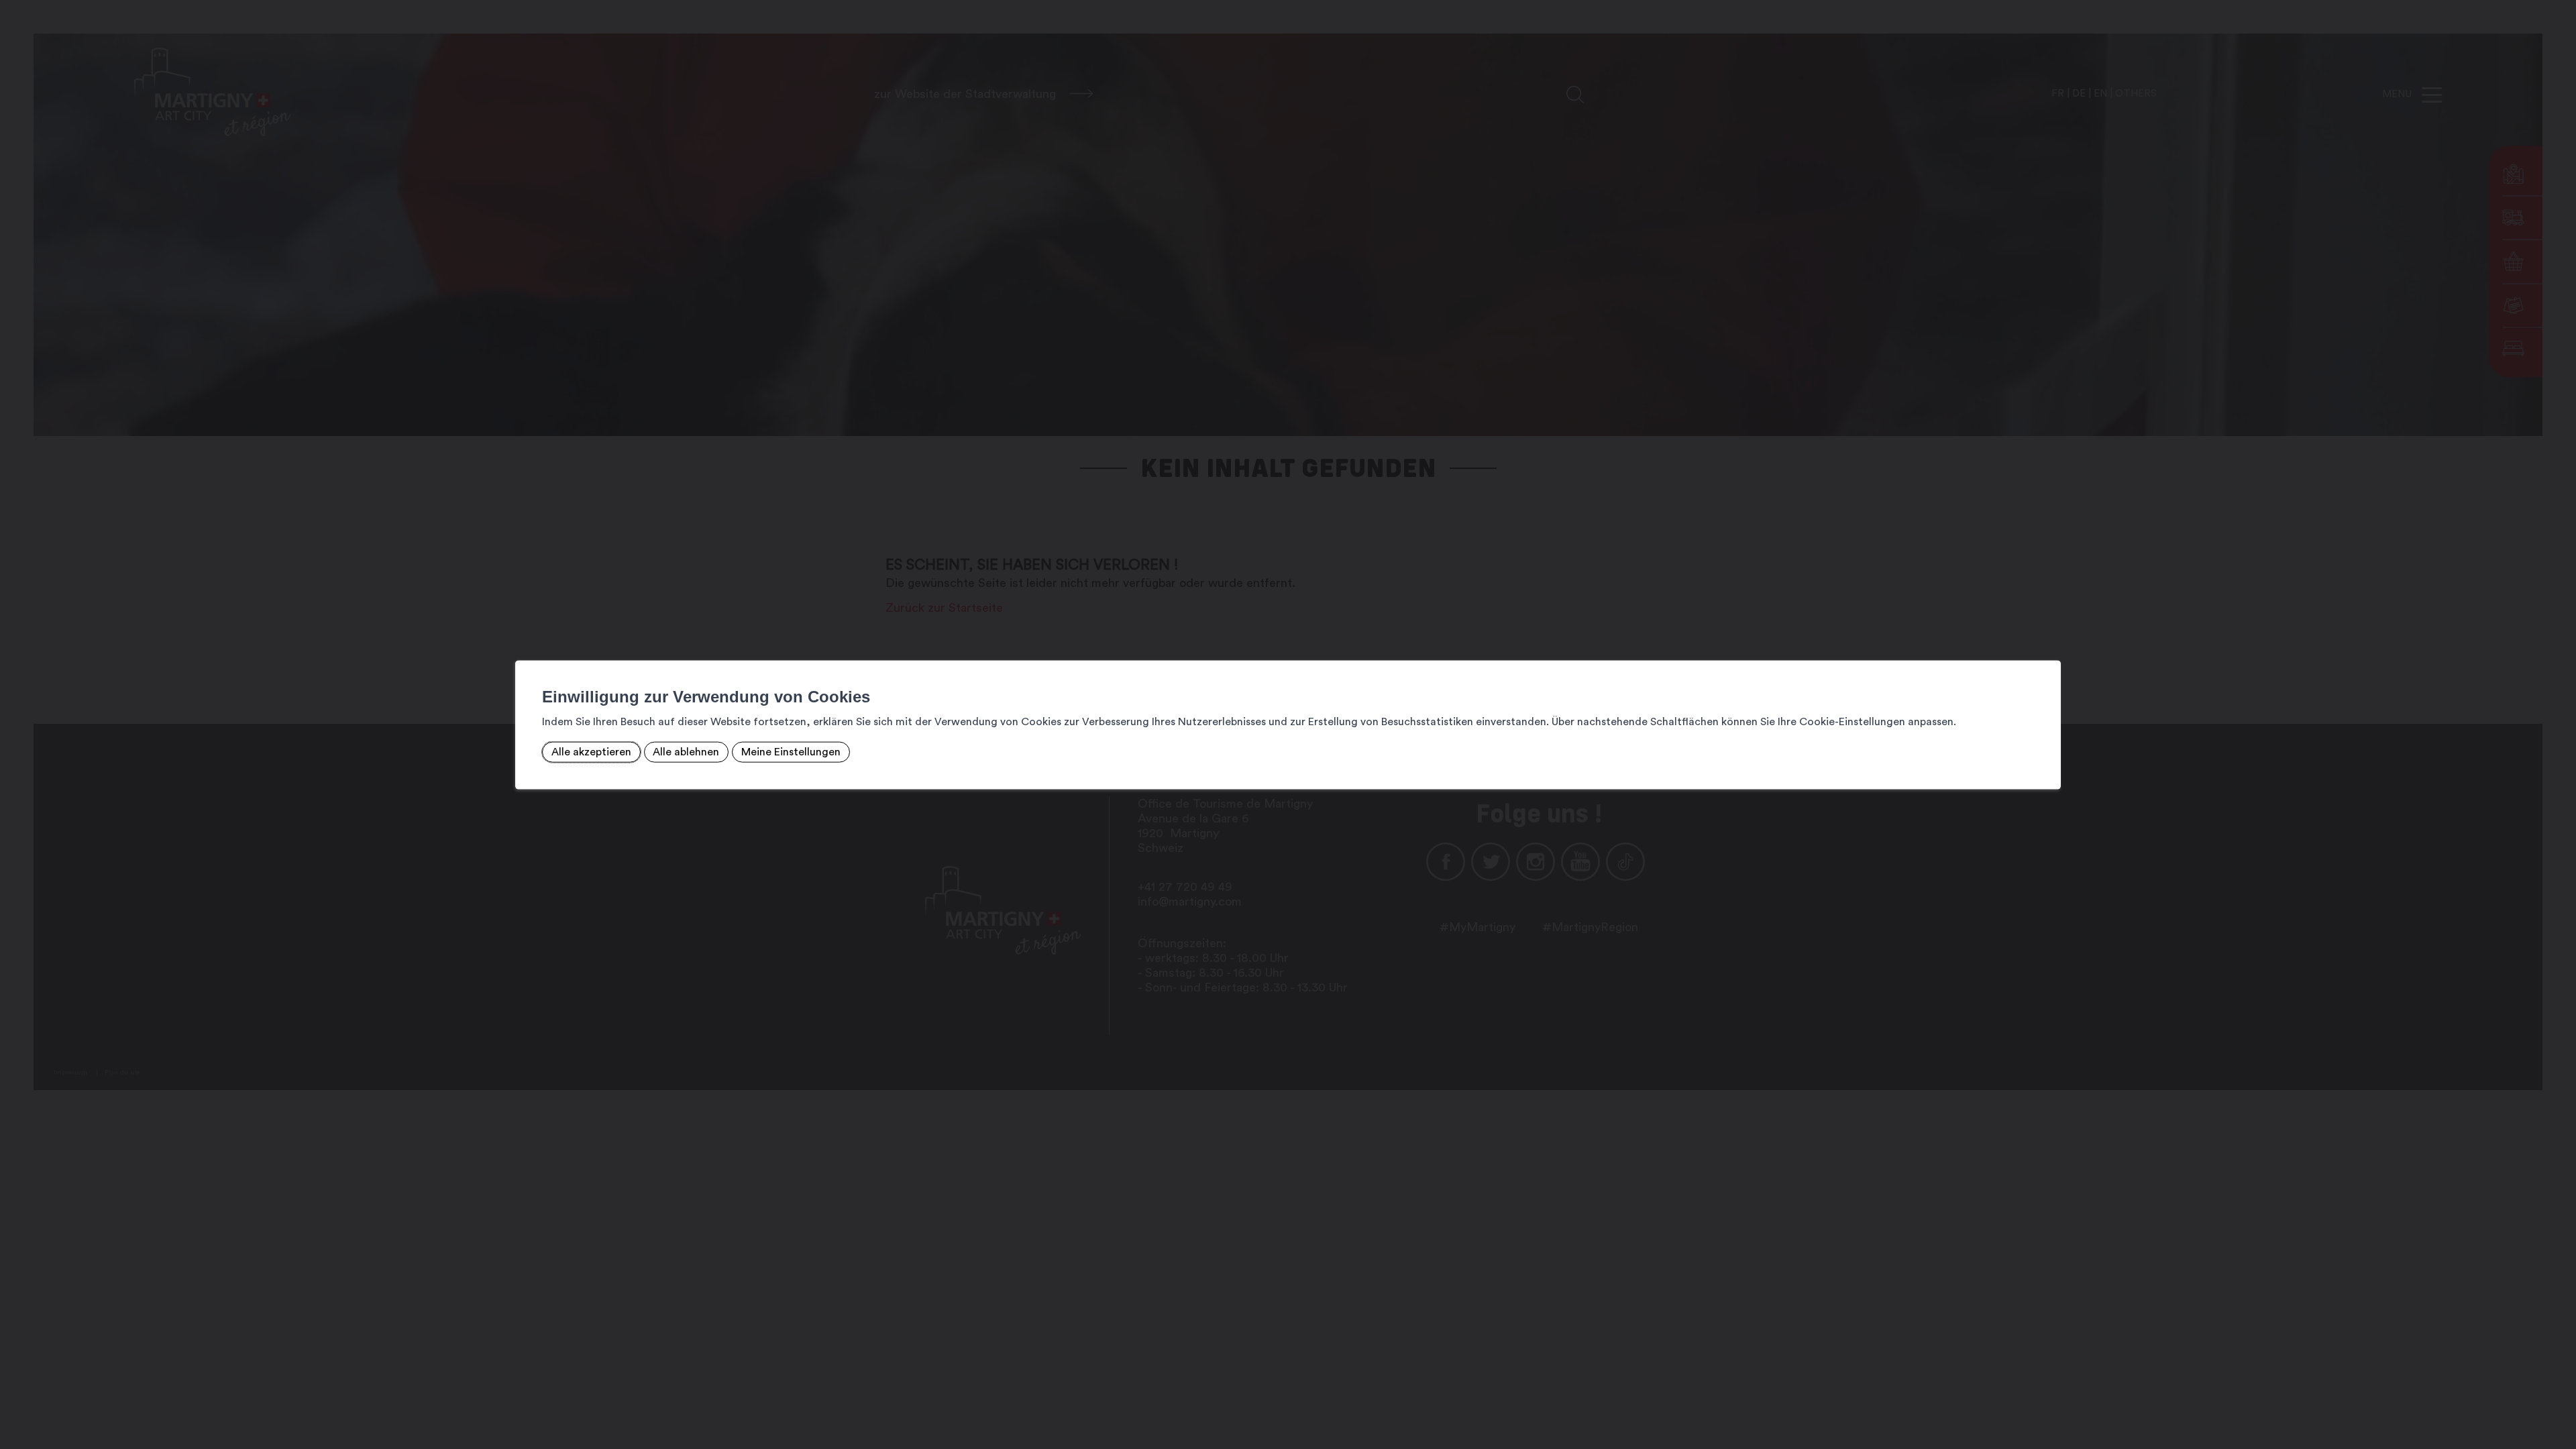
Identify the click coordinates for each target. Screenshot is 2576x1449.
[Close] (2049, 646)
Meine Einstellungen (791, 752)
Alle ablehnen (686, 752)
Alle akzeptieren (591, 752)
